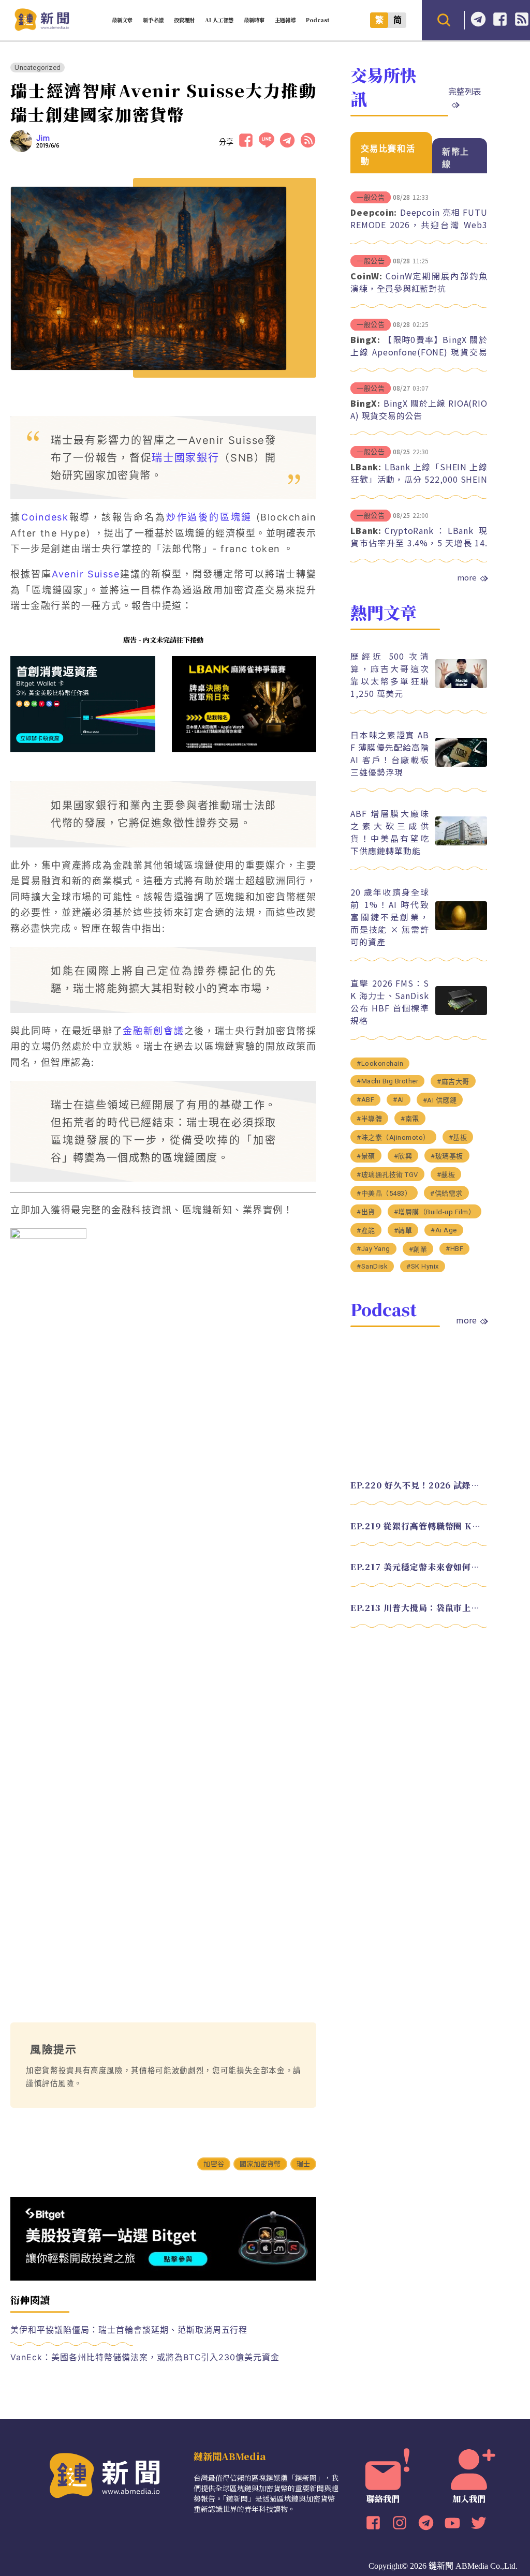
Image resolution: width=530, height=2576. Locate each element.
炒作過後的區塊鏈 (209, 517)
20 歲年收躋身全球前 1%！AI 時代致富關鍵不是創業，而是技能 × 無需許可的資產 (389, 917)
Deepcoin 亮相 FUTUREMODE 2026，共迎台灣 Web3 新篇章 (419, 225)
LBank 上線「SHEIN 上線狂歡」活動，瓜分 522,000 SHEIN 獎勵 (419, 479)
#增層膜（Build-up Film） (435, 1212)
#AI (399, 1100)
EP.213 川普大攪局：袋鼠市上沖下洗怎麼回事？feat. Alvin (419, 1608)
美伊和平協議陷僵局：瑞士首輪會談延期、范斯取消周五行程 (129, 2330)
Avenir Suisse (86, 574)
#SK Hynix (423, 1266)
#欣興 (403, 1156)
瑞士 (303, 2164)
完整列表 (465, 91)
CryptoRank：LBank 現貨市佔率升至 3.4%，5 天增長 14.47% (419, 543)
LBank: (366, 467)
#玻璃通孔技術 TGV (387, 1175)
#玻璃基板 (447, 1156)
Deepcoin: (374, 212)
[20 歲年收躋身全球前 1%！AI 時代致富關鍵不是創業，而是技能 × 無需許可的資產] (461, 927)
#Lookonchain (380, 1063)
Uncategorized (38, 68)
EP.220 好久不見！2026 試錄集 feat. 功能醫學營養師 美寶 (419, 1485)
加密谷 (214, 2164)
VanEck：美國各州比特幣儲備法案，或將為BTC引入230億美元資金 (145, 2357)
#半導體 (369, 1119)
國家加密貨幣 (260, 2164)
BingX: (365, 339)
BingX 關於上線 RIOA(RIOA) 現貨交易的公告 (419, 409)
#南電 (410, 1119)
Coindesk (45, 517)
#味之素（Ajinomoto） (393, 1137)
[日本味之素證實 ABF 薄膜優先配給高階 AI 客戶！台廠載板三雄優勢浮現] (461, 764)
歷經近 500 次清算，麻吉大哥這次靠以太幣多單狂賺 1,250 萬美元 (389, 675)
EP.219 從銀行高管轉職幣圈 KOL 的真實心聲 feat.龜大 (419, 1526)
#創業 (418, 1249)
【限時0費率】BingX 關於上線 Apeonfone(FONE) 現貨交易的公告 (419, 352)
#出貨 (366, 1212)
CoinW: (366, 276)
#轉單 (403, 1231)
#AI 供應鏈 (440, 1100)
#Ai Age (444, 1230)
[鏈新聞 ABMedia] (42, 28)
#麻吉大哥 (453, 1082)
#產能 (366, 1231)
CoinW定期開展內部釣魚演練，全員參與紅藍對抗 (419, 282)
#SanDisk (372, 1266)
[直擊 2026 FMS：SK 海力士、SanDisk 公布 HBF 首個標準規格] (461, 1012)
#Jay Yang (373, 1249)
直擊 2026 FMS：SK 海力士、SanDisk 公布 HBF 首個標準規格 (389, 1002)
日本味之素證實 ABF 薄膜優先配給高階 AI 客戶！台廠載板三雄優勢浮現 (389, 753)
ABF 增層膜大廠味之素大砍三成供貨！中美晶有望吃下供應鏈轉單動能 (389, 832)
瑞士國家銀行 (185, 458)
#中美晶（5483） (384, 1193)
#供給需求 (446, 1193)
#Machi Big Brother (387, 1081)
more (467, 577)
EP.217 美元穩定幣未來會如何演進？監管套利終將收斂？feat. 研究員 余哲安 (419, 1567)
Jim (43, 138)
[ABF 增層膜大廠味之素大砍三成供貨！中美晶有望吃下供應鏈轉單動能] (461, 843)
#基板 (458, 1137)
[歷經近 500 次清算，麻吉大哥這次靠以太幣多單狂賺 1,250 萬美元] (461, 685)
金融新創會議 (153, 1031)
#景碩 (366, 1156)
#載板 (446, 1175)
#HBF (454, 1249)
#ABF (365, 1100)
